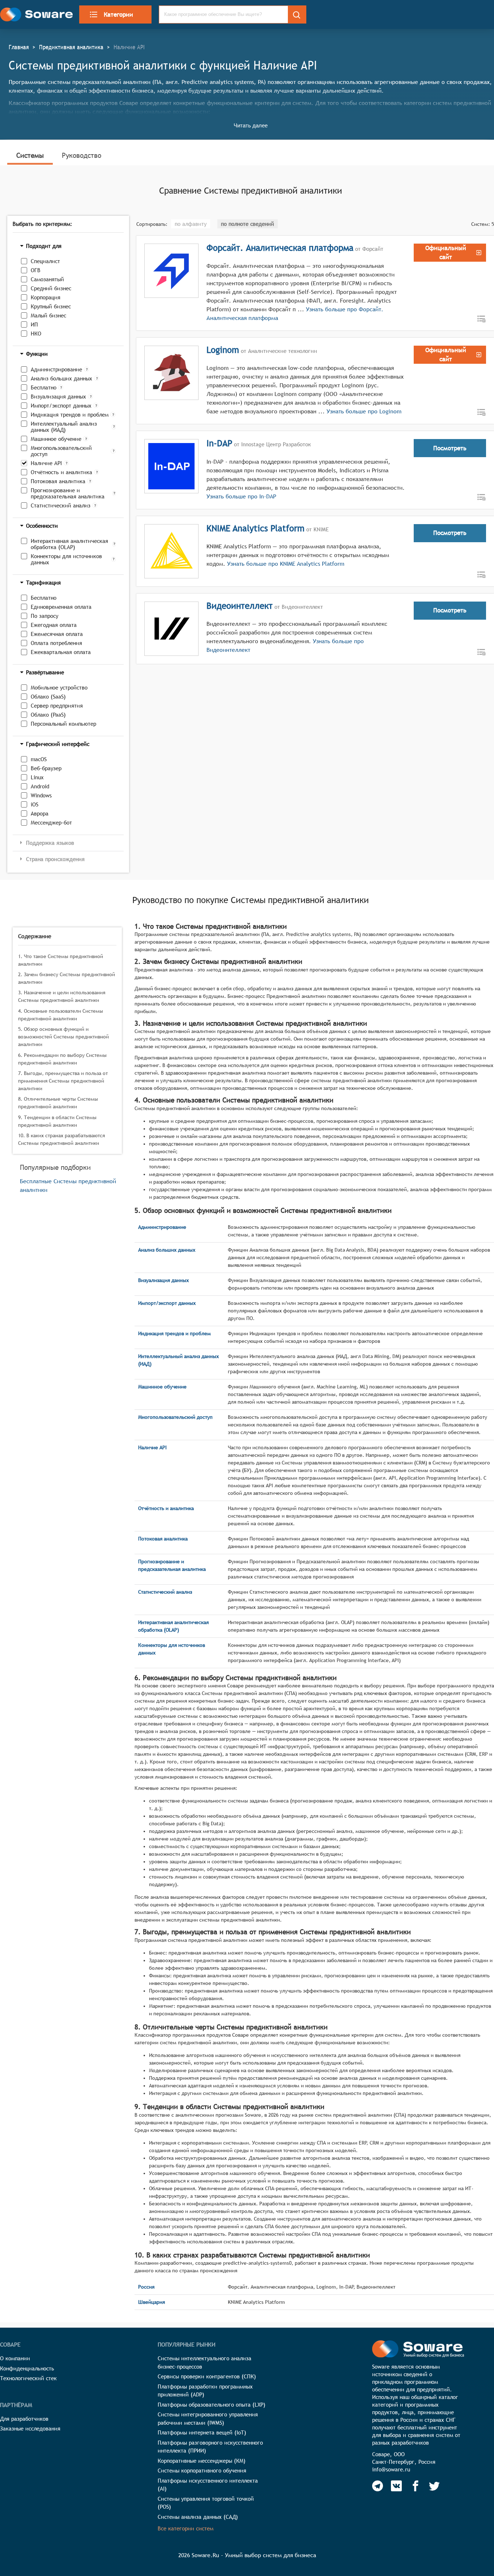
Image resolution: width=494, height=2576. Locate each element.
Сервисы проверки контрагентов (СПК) (207, 2376)
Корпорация (46, 297)
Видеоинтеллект (240, 606)
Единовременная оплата (61, 607)
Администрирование (56, 369)
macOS (39, 759)
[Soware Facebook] (416, 2486)
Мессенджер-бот (51, 823)
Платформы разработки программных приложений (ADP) (205, 2391)
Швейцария (152, 2302)
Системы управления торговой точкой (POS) (206, 2503)
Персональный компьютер (63, 724)
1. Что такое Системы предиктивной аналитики (61, 960)
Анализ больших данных (61, 378)
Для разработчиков (24, 2419)
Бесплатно (44, 387)
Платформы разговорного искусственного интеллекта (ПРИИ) (210, 2447)
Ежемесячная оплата (57, 634)
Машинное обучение (56, 439)
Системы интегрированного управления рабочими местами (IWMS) (208, 2419)
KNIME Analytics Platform (255, 528)
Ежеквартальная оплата (61, 652)
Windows (41, 795)
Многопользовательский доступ (61, 451)
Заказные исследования (30, 2429)
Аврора (40, 813)
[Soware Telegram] (378, 2486)
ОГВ (36, 270)
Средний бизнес (51, 288)
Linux (37, 777)
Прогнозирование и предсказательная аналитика (68, 493)
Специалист (45, 261)
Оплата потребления (56, 643)
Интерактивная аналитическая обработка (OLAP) (69, 544)
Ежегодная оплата (54, 625)
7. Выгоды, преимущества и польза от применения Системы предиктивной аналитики (63, 1081)
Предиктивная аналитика (71, 47)
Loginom (223, 350)
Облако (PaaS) (48, 715)
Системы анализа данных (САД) (198, 2517)
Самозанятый (47, 279)
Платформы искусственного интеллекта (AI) (208, 2485)
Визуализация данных (58, 397)
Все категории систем (186, 2528)
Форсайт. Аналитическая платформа (280, 248)
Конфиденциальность (27, 2368)
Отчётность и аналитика (61, 472)
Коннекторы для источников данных (66, 559)
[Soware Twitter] (434, 2486)
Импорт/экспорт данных (61, 406)
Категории (118, 14)
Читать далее (251, 125)
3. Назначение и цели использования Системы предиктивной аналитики (62, 996)
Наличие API (46, 463)
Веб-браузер (46, 768)
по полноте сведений (248, 224)
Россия (146, 2287)
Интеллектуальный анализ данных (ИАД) (64, 427)
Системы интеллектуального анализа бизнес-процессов (205, 2362)
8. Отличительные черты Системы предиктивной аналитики (58, 1103)
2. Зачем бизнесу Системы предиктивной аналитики (67, 978)
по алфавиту (191, 224)
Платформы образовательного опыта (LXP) (212, 2405)
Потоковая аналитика (58, 481)
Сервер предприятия (57, 706)
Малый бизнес (48, 315)
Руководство (82, 155)
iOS (35, 804)
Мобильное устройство (59, 688)
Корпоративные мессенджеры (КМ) (202, 2461)
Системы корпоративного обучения (202, 2470)
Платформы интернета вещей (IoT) (202, 2432)
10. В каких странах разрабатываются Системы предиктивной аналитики (61, 1139)
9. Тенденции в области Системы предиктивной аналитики (57, 1121)
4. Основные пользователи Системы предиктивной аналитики (61, 1015)
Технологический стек (28, 2378)
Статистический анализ (61, 505)
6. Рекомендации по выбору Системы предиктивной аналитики (62, 1059)
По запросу (44, 616)
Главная (19, 47)
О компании (15, 2358)
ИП (34, 324)
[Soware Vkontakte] (396, 2486)
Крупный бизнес (51, 306)
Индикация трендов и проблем (70, 415)
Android (40, 786)
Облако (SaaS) (48, 697)
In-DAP (219, 443)
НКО (36, 334)
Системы (30, 155)
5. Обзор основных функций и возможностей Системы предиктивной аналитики (63, 1037)
